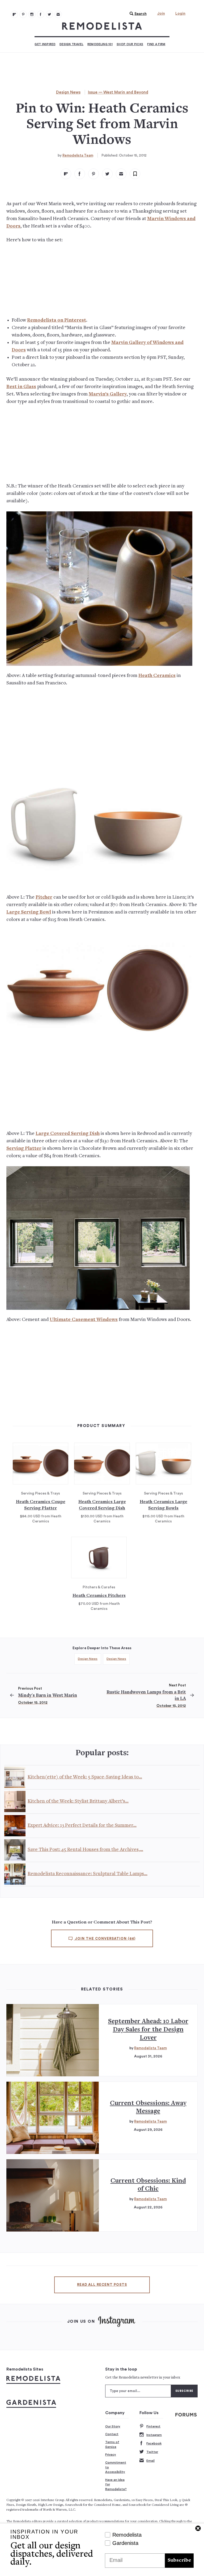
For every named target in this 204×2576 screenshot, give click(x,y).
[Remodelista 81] (32, 14)
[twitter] (107, 174)
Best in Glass (21, 387)
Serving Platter (24, 1149)
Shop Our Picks (130, 44)
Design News (68, 92)
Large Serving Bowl (29, 912)
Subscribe (179, 2560)
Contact (112, 2434)
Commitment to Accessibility (116, 2467)
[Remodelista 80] (23, 14)
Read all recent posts (102, 2285)
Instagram (154, 2435)
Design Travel (71, 44)
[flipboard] (66, 174)
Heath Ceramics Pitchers (99, 1596)
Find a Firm (156, 44)
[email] (121, 174)
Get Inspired (45, 44)
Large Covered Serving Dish (68, 1134)
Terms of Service (112, 2444)
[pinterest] (93, 174)
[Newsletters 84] (58, 14)
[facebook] (80, 174)
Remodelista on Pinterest (57, 320)
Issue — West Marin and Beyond (118, 92)
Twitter (152, 2452)
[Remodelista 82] (41, 14)
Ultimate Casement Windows (84, 1320)
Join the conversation (105, 1939)
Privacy (111, 2455)
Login (180, 14)
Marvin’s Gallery (108, 394)
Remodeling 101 (100, 44)
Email (150, 2461)
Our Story (113, 2426)
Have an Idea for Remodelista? (116, 2484)
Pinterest (153, 2426)
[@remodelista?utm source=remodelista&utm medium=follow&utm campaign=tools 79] (14, 14)
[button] (137, 14)
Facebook (154, 2443)
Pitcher (44, 897)
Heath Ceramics (157, 676)
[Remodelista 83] (49, 14)
